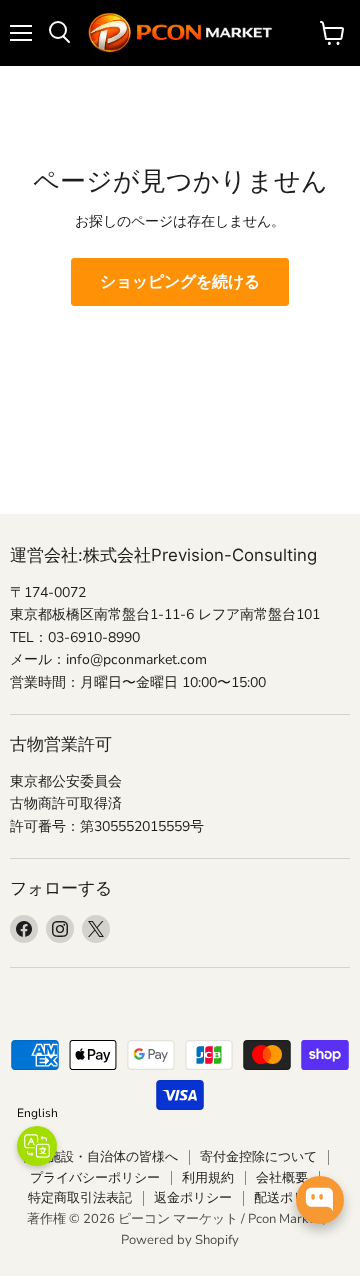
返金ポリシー (193, 1198)
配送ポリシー (293, 1198)
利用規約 (208, 1178)
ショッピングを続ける (180, 282)
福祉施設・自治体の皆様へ (100, 1157)
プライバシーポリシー (95, 1178)
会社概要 (282, 1178)
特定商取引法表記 (80, 1198)
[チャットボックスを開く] (320, 1200)
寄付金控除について (258, 1157)
